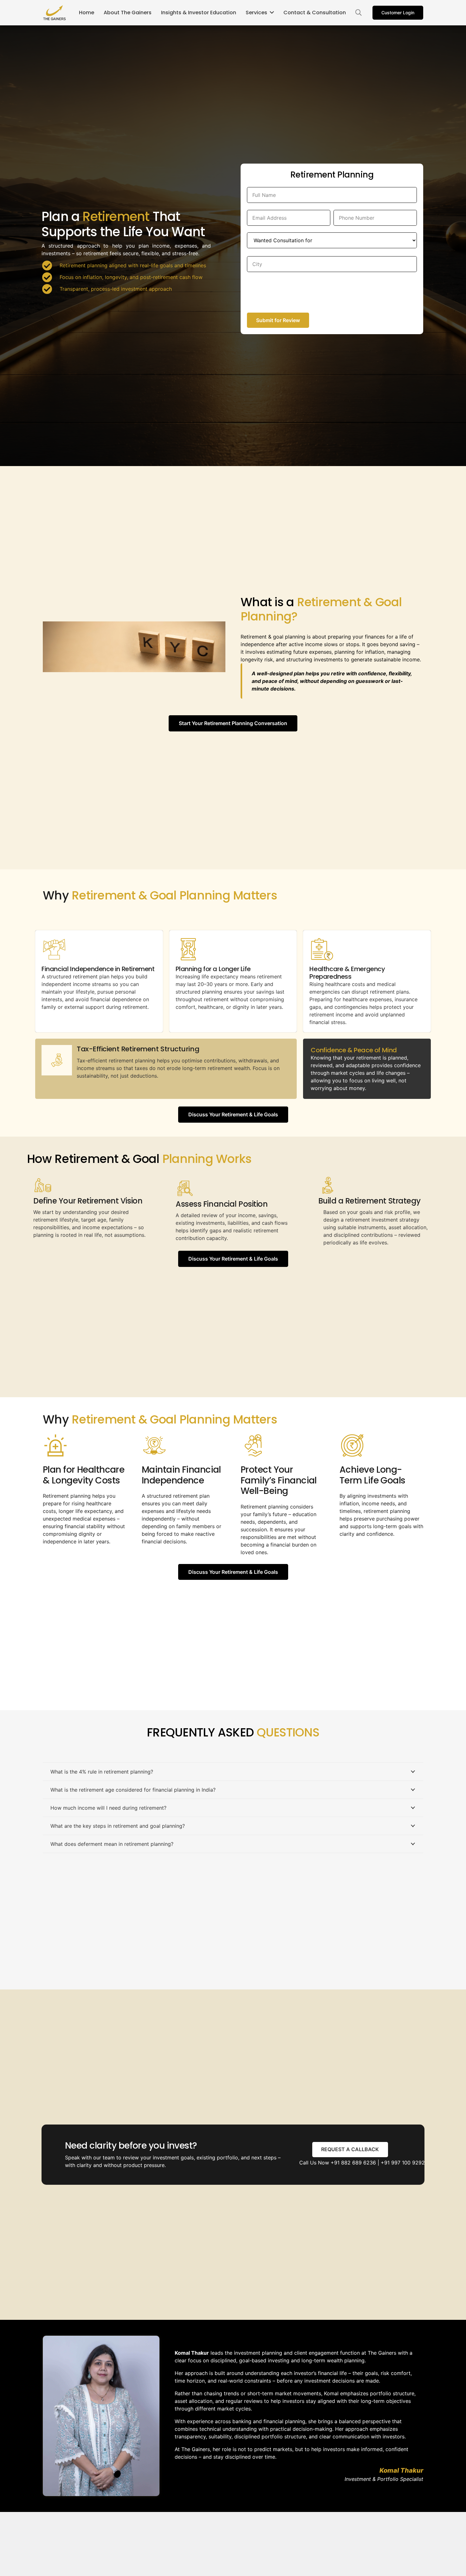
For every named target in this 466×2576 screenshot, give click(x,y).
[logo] (55, 13)
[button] (359, 13)
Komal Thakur (401, 2470)
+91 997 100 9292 (403, 2163)
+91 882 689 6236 (353, 2163)
